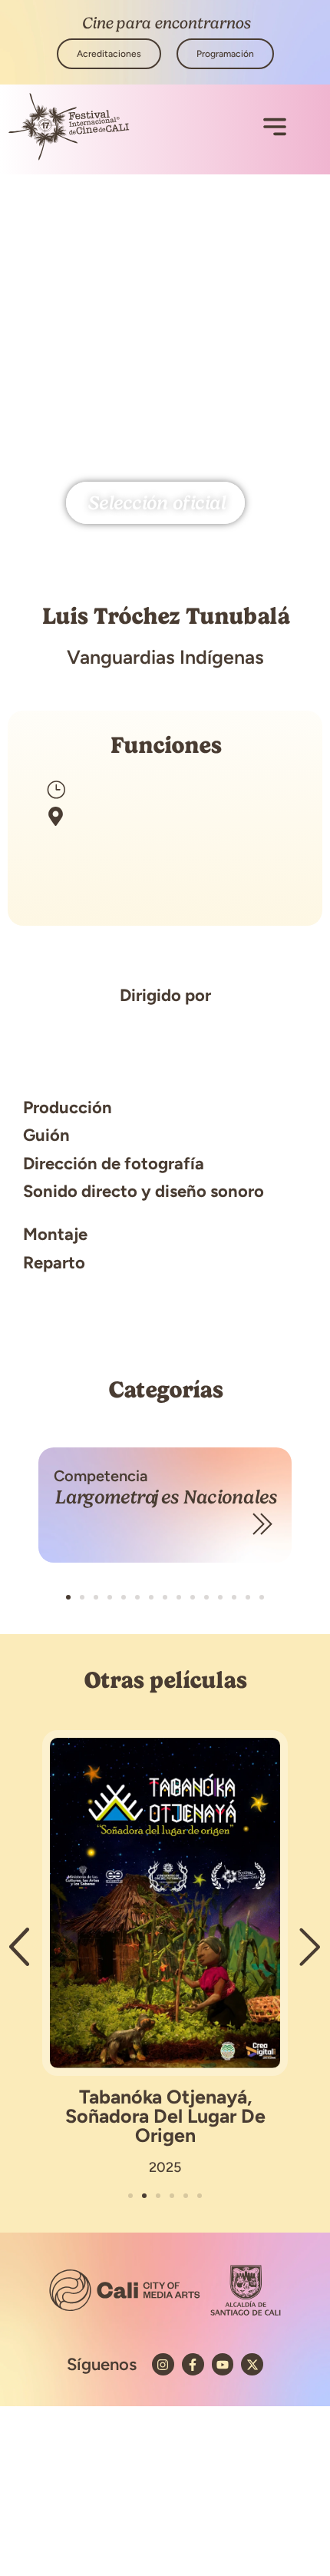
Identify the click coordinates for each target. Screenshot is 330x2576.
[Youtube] (223, 2364)
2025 (165, 2167)
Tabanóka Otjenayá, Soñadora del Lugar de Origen (165, 2116)
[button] (68, 1597)
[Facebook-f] (193, 2364)
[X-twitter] (252, 2364)
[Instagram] (163, 2364)
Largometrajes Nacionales (165, 1497)
